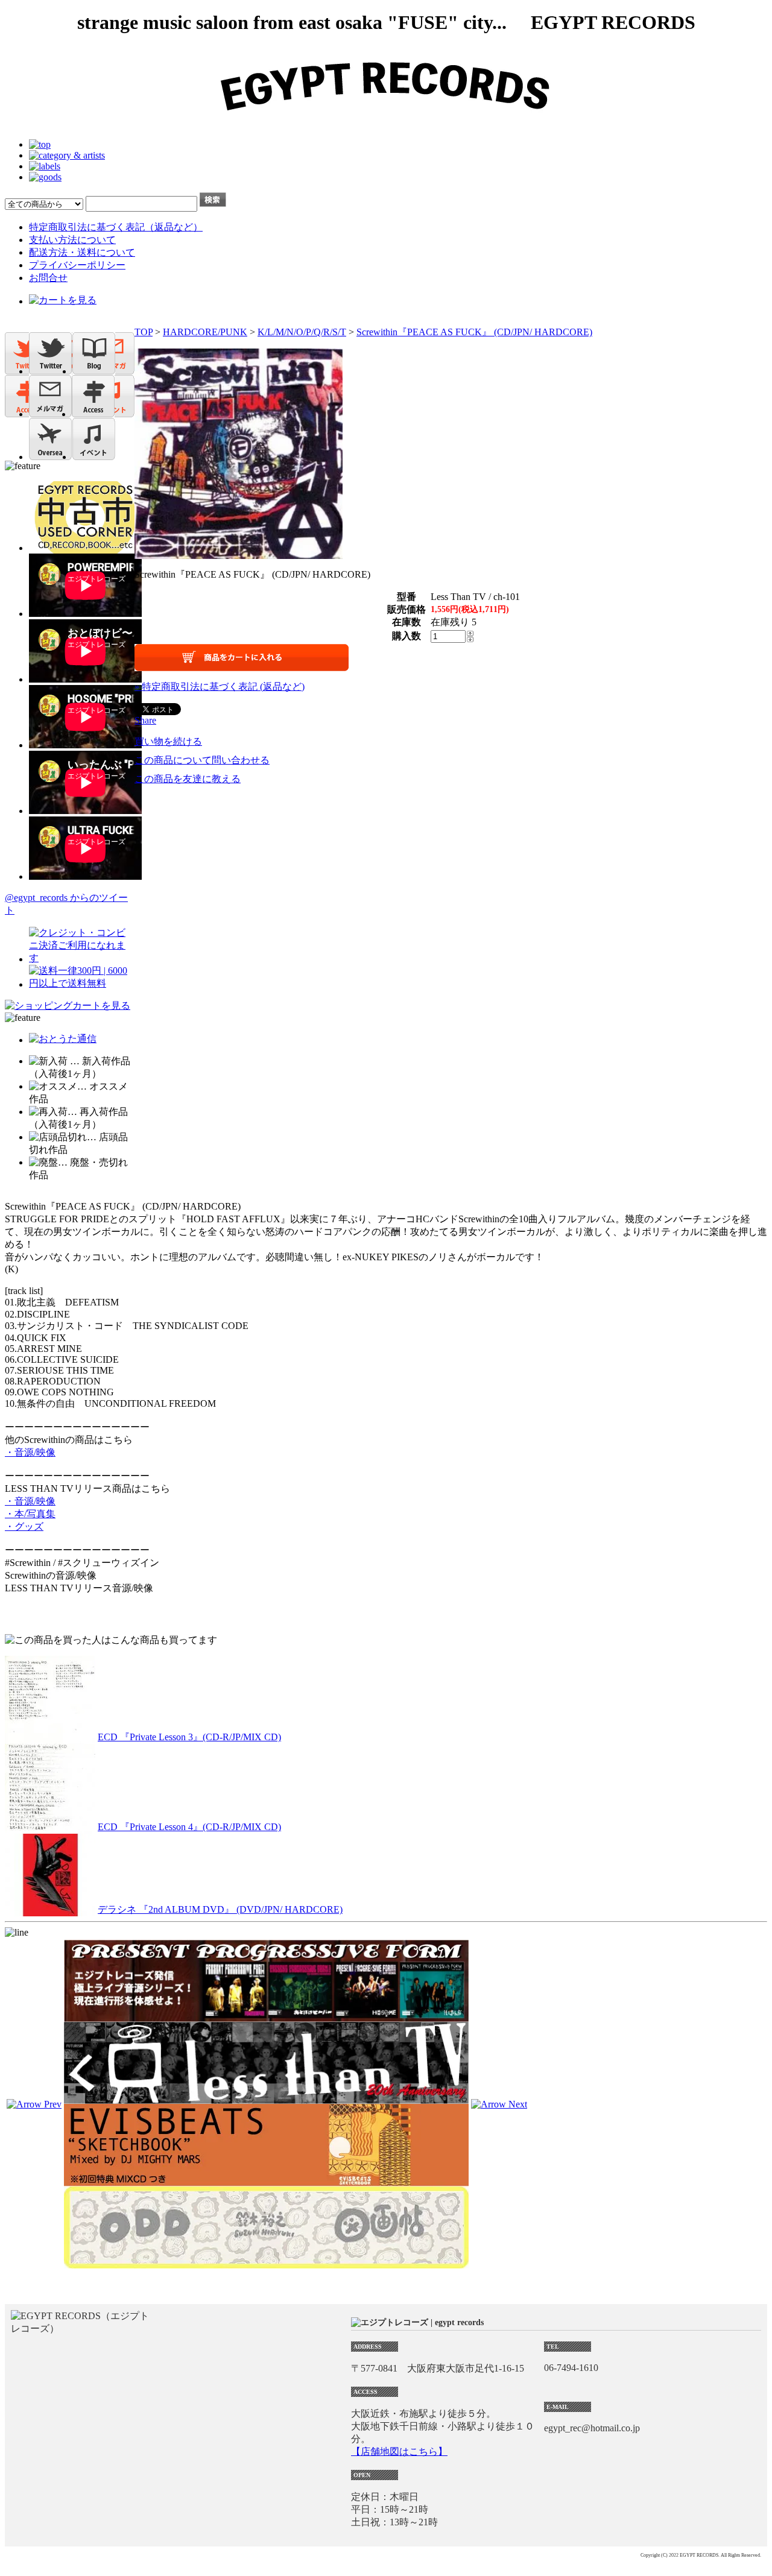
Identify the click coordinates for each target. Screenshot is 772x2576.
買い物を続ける (168, 741)
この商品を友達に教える (188, 779)
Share (145, 720)
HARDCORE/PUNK (205, 332)
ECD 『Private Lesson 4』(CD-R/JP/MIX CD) (189, 1827)
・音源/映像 (30, 1452)
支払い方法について (72, 240)
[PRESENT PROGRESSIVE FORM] (266, 2016)
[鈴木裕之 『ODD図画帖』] (266, 2263)
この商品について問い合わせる (202, 760)
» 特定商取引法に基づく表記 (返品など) (220, 687)
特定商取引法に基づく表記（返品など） (116, 227)
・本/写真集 (30, 1514)
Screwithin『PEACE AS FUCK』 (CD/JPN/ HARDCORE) (474, 332)
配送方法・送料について (82, 252)
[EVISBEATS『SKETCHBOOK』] (266, 2181)
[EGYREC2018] (386, 124)
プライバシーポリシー (77, 265)
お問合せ (48, 278)
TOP (144, 332)
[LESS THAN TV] (266, 2098)
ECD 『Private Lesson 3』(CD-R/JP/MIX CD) (189, 1737)
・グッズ (24, 1526)
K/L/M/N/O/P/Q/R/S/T (302, 332)
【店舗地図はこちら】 (399, 2451)
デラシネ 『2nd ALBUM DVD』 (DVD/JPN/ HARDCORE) (220, 1909)
